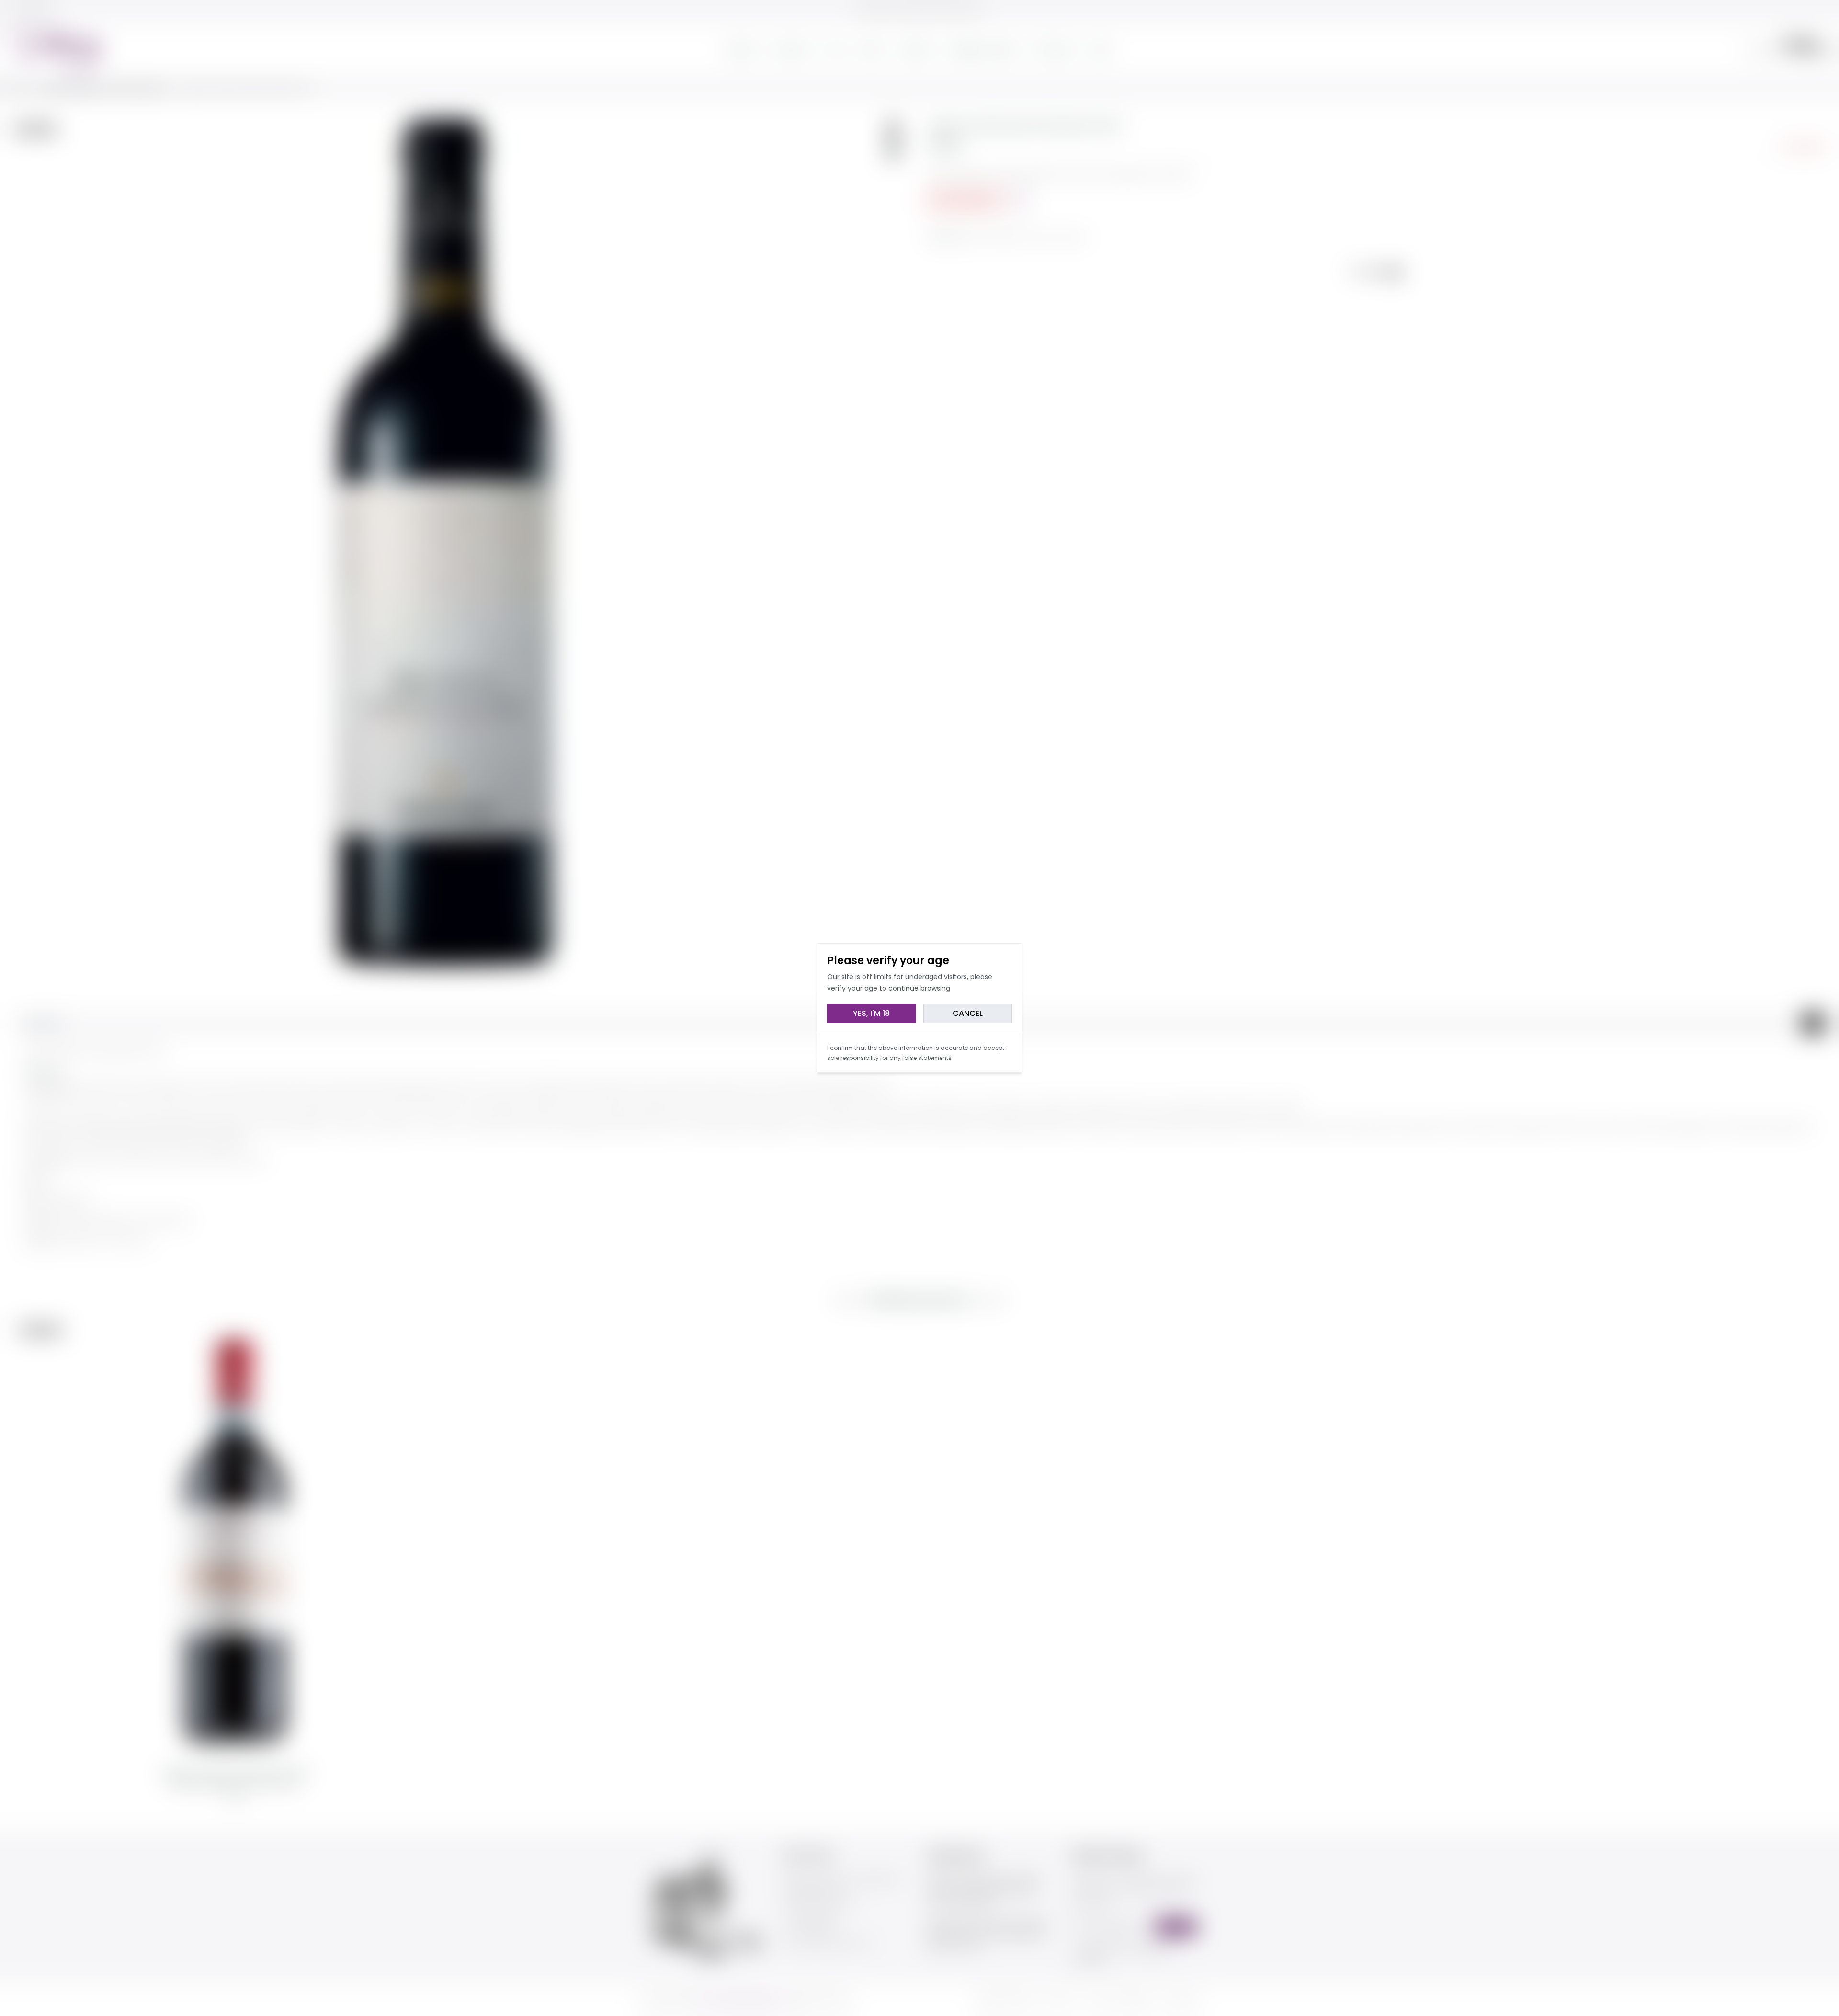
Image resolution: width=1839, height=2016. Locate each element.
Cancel (968, 1013)
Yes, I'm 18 (871, 1013)
